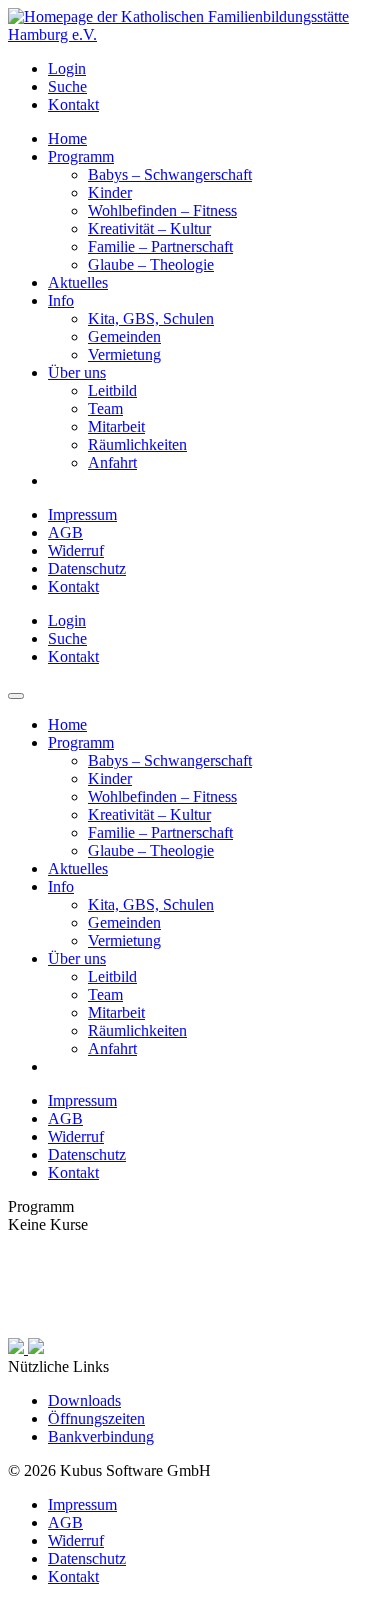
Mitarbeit (116, 426)
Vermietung (124, 354)
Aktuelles (78, 282)
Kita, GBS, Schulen (151, 318)
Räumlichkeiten (137, 444)
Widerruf (76, 550)
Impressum (82, 514)
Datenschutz (87, 568)
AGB (65, 532)
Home (67, 138)
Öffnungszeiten (96, 1418)
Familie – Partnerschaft (160, 246)
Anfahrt (112, 462)
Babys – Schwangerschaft (170, 174)
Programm (81, 156)
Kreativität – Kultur (149, 228)
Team (105, 408)
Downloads (84, 1400)
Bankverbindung (101, 1436)
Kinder (110, 192)
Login (67, 68)
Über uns (77, 372)
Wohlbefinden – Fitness (162, 210)
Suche (67, 86)
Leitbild (112, 390)
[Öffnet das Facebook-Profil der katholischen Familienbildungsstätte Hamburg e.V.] (18, 1348)
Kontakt (73, 104)
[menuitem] (215, 69)
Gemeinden (124, 336)
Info (61, 300)
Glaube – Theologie (151, 264)
